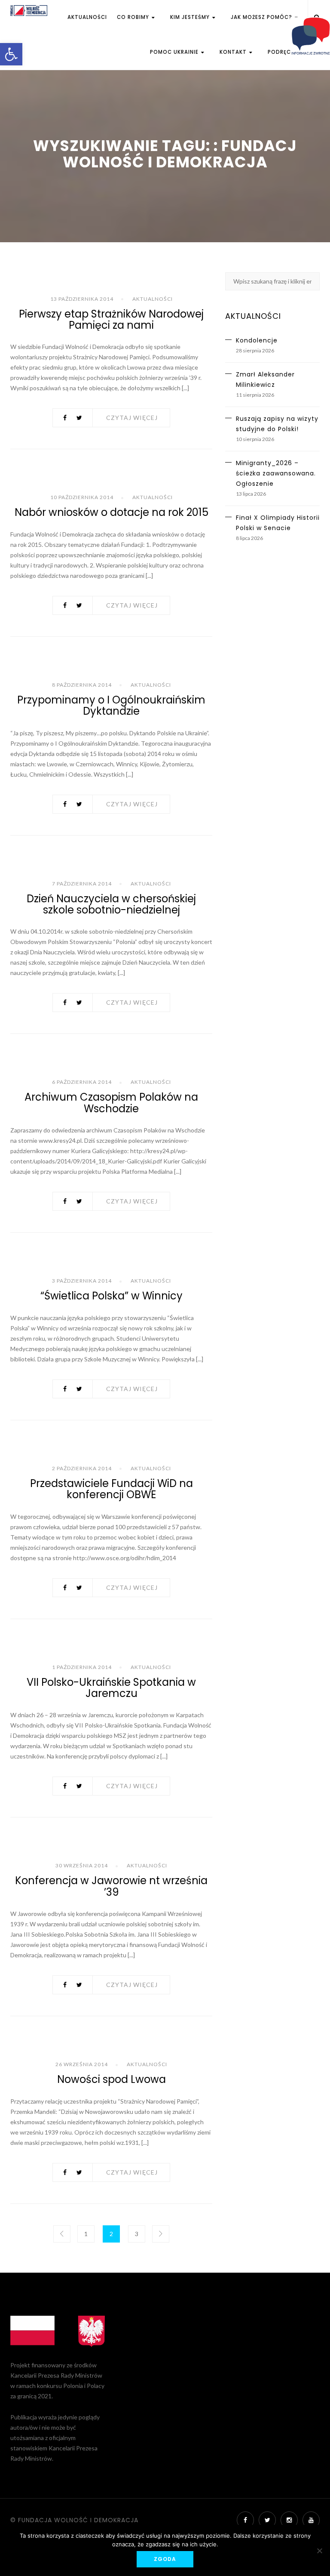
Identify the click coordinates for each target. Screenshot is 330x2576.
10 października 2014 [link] (82, 497)
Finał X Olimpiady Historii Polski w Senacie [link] (278, 523)
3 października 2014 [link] (82, 1281)
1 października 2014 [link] (82, 1667)
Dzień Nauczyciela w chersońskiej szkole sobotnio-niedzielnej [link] (111, 904)
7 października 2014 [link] (82, 884)
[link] (11, 54)
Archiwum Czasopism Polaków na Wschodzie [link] (111, 1103)
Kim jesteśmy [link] (191, 17)
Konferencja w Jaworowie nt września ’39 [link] (111, 1886)
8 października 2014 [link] (82, 685)
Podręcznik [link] (286, 52)
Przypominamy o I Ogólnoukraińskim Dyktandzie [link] (111, 705)
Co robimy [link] (134, 17)
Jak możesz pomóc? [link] (262, 17)
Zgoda (165, 2559)
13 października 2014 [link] (82, 299)
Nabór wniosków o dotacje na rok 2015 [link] (112, 512)
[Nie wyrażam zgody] (319, 2551)
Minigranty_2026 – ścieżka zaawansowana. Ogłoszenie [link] (276, 473)
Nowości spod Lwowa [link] (112, 2079)
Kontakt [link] (234, 52)
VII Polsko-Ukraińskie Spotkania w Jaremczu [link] (111, 1688)
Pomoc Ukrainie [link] (175, 52)
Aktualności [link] (87, 17)
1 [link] (86, 2234)
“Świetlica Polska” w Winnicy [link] (112, 1296)
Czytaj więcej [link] (132, 418)
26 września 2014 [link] (82, 2064)
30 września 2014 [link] (82, 1865)
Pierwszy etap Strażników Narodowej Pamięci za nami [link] (111, 319)
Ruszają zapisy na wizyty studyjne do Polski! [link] (277, 424)
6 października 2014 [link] (82, 1082)
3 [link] (137, 2234)
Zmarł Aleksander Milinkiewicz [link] (265, 379)
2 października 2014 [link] (82, 1468)
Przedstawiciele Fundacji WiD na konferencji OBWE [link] (112, 1489)
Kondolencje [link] (257, 340)
